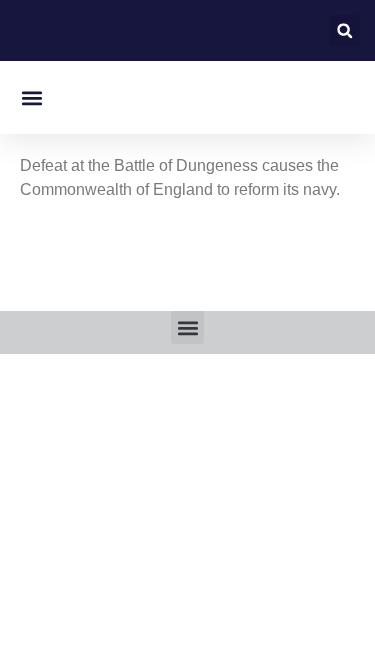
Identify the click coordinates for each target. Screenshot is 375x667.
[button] (344, 30)
